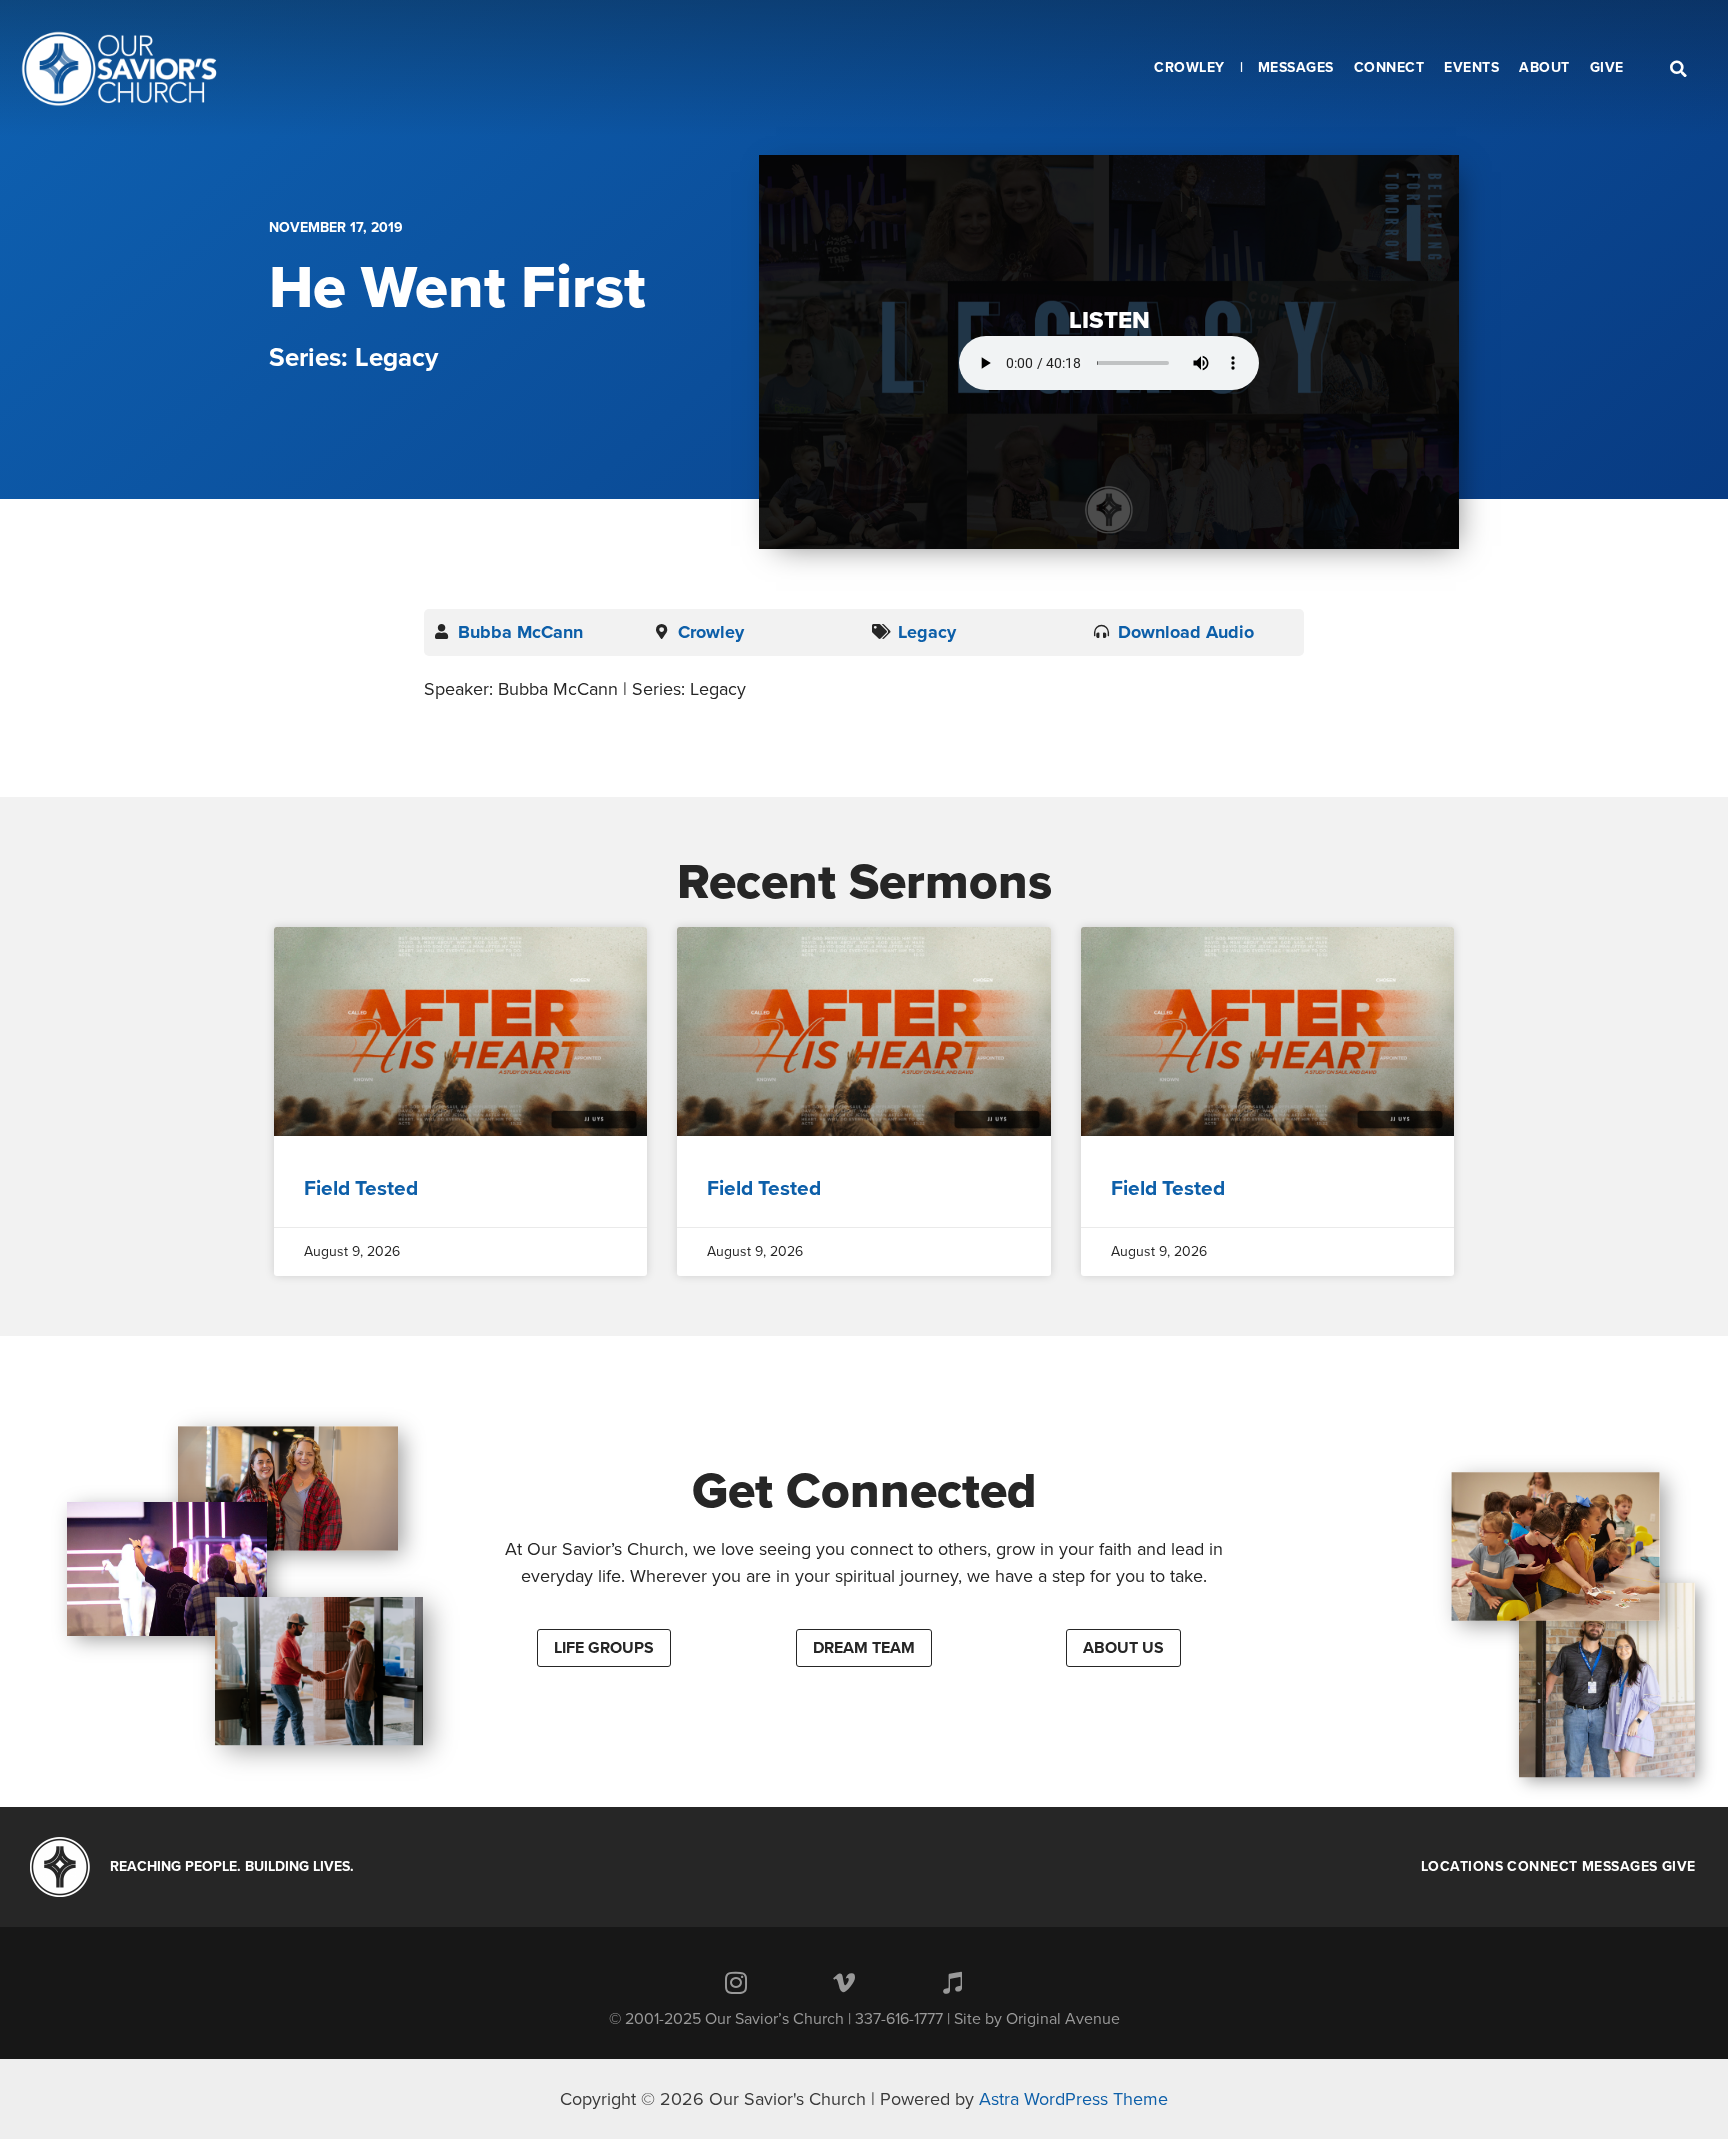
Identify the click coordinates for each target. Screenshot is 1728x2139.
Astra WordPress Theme (1073, 2099)
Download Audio (1186, 632)
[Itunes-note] (952, 1982)
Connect (1542, 1867)
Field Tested (361, 1188)
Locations (1462, 1867)
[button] (604, 1648)
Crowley (711, 632)
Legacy (927, 632)
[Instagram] (736, 1982)
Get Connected (864, 1491)
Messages (1620, 1867)
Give (1679, 1867)
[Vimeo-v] (844, 1982)
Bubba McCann (520, 632)
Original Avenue (1063, 2019)
